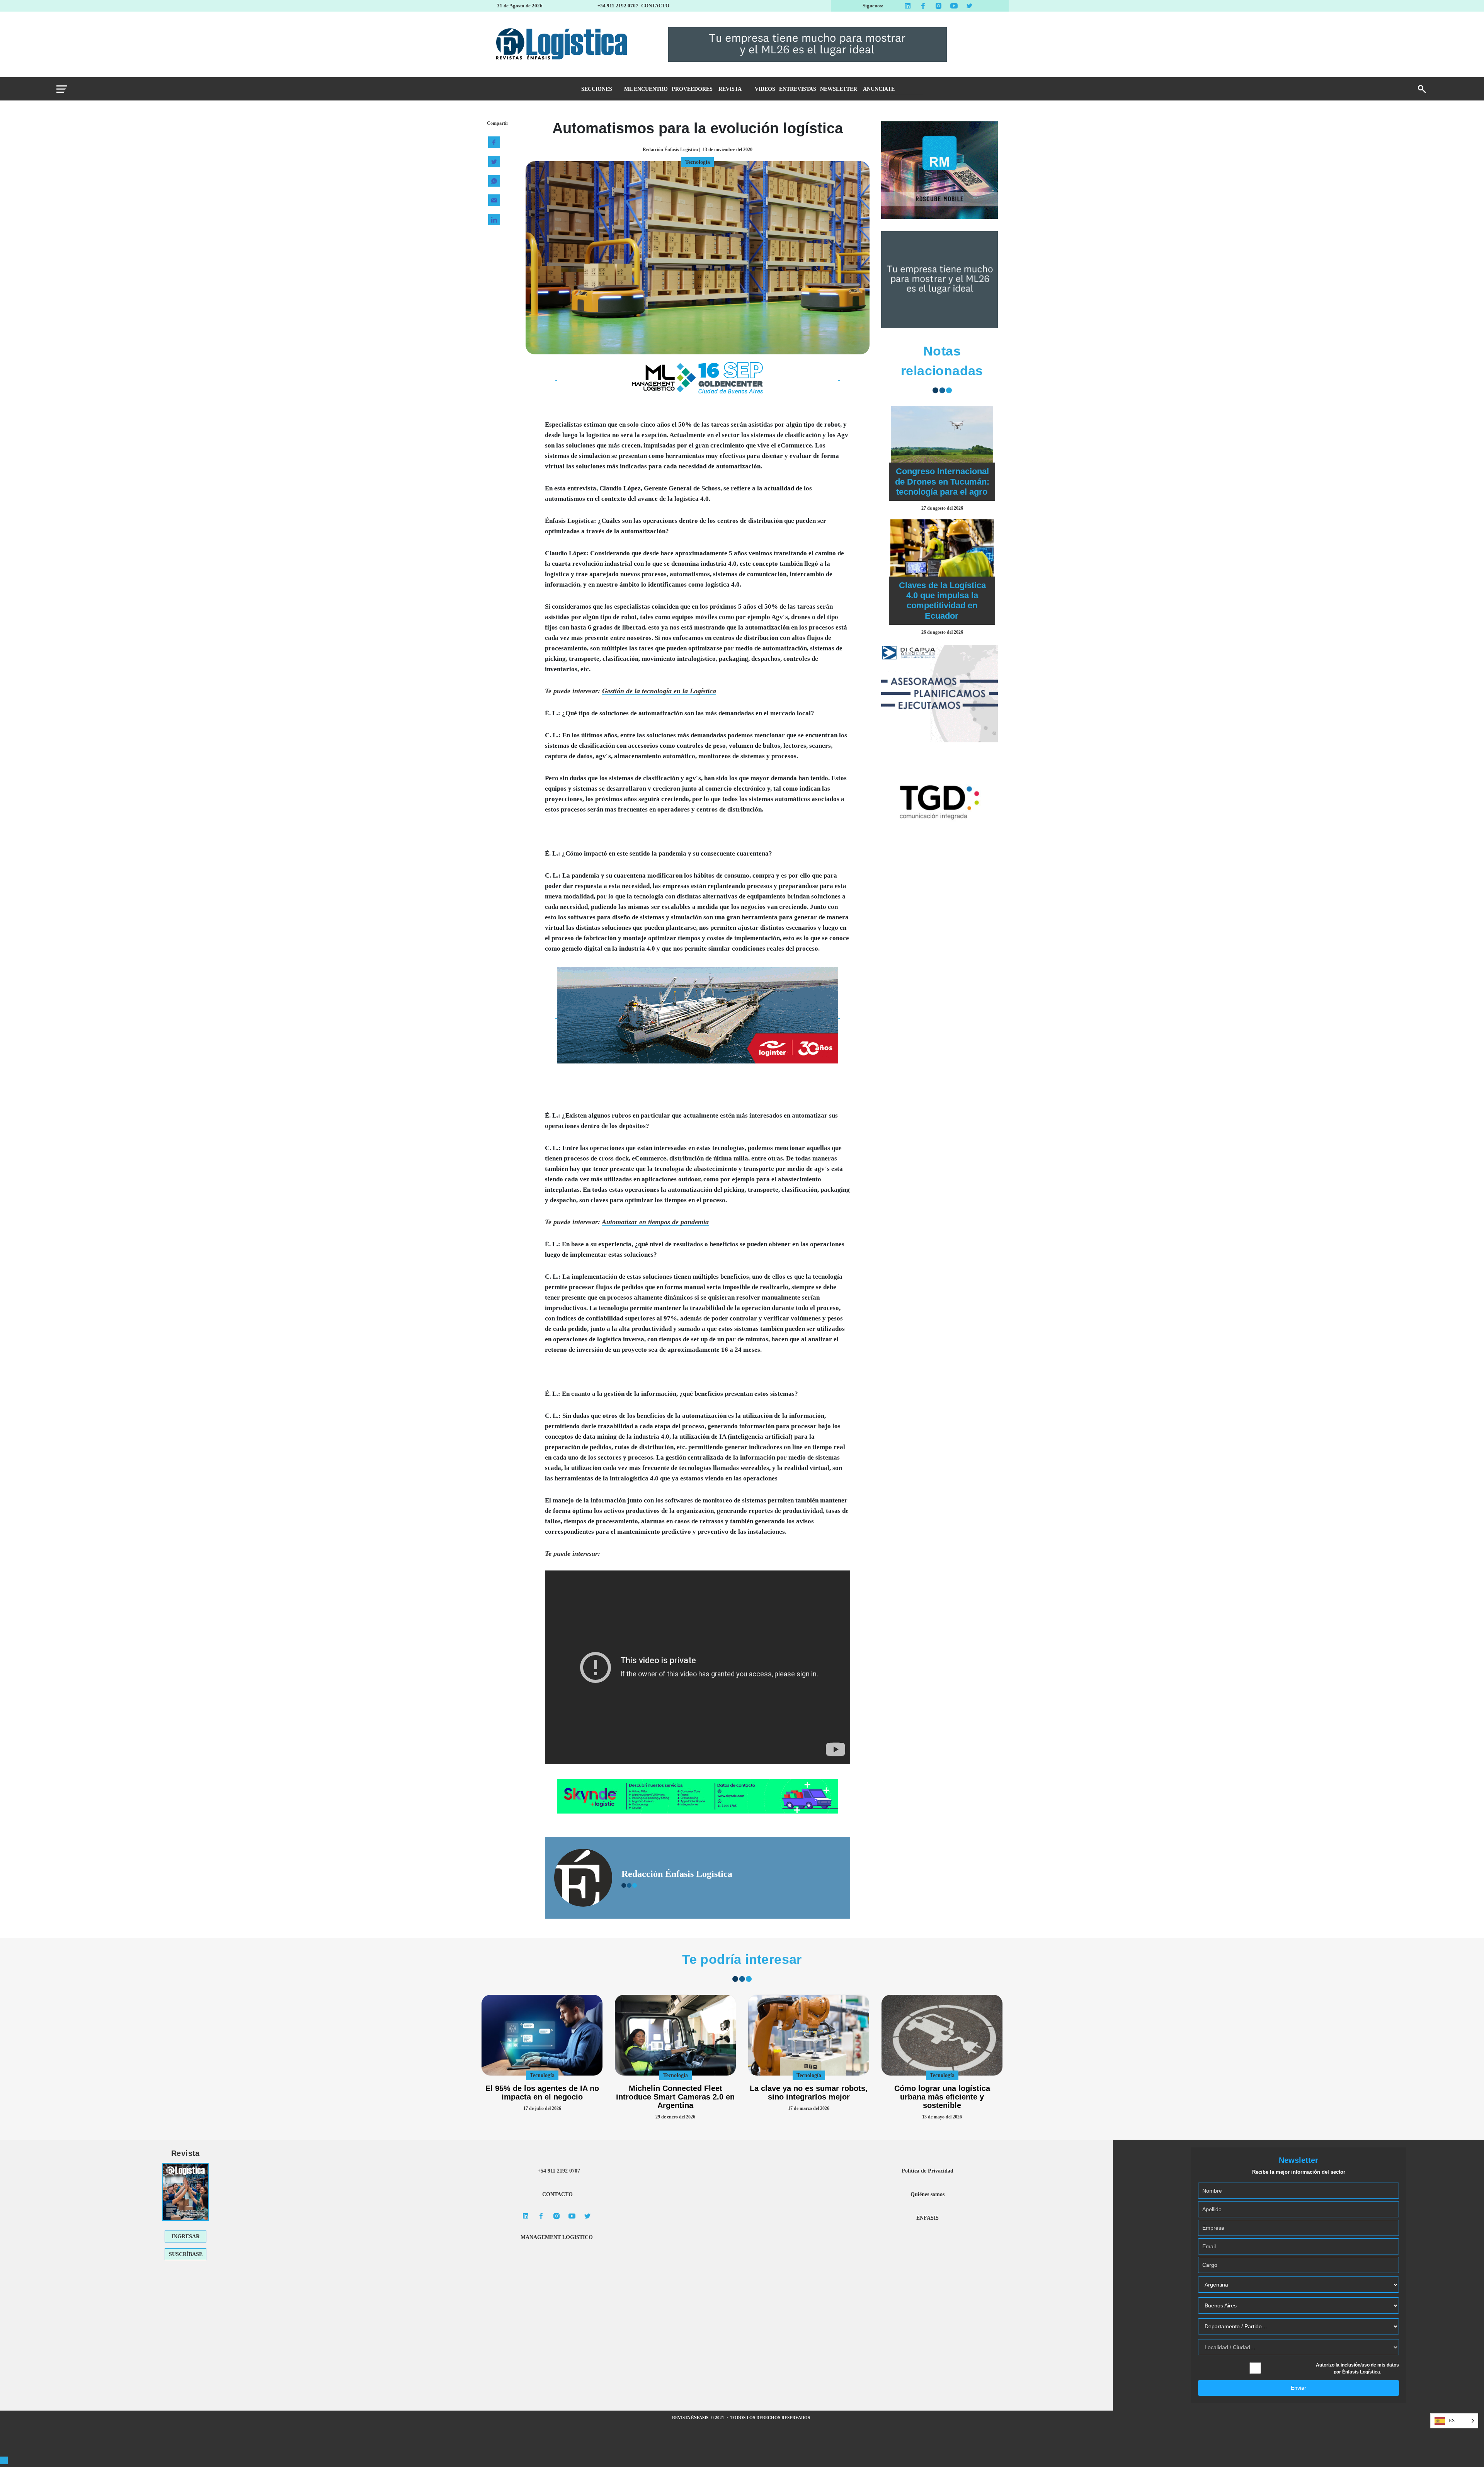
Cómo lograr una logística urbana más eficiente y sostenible (942, 2097)
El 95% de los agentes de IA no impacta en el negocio (542, 2093)
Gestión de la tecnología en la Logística (659, 691)
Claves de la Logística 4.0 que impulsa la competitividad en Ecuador (942, 601)
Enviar (1298, 2388)
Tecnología (542, 2075)
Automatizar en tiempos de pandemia (655, 1222)
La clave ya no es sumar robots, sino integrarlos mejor (809, 2093)
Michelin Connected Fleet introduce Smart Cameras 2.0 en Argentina (675, 2097)
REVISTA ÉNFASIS (691, 2418)
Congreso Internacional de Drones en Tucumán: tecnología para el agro (942, 481)
